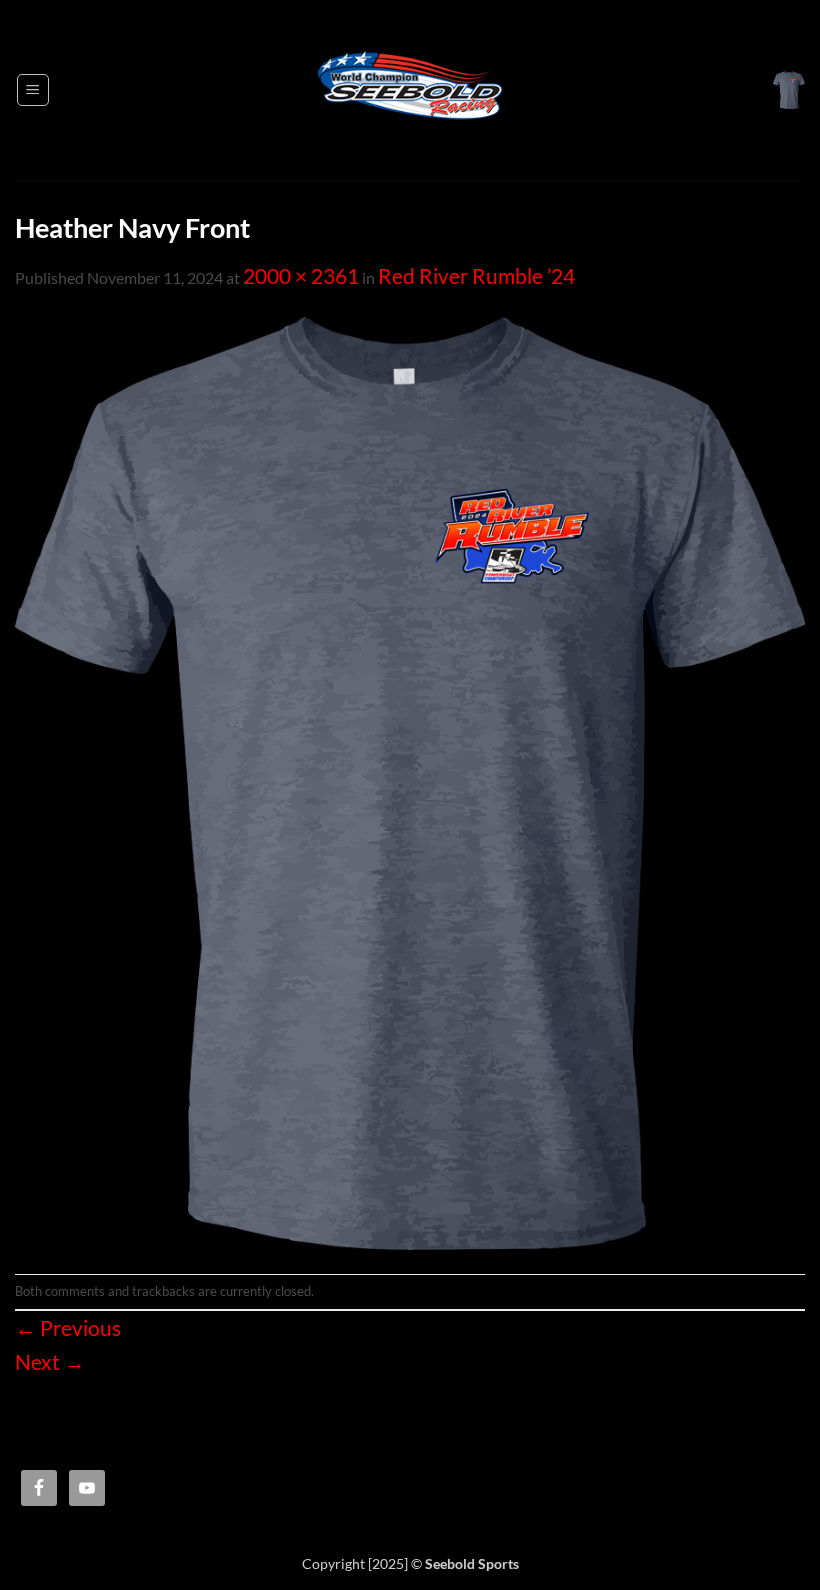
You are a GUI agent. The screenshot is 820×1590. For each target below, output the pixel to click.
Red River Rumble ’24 (476, 276)
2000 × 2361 (301, 276)
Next (50, 1362)
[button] (33, 90)
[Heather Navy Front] (410, 781)
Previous (68, 1328)
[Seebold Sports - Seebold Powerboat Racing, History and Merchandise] (410, 90)
